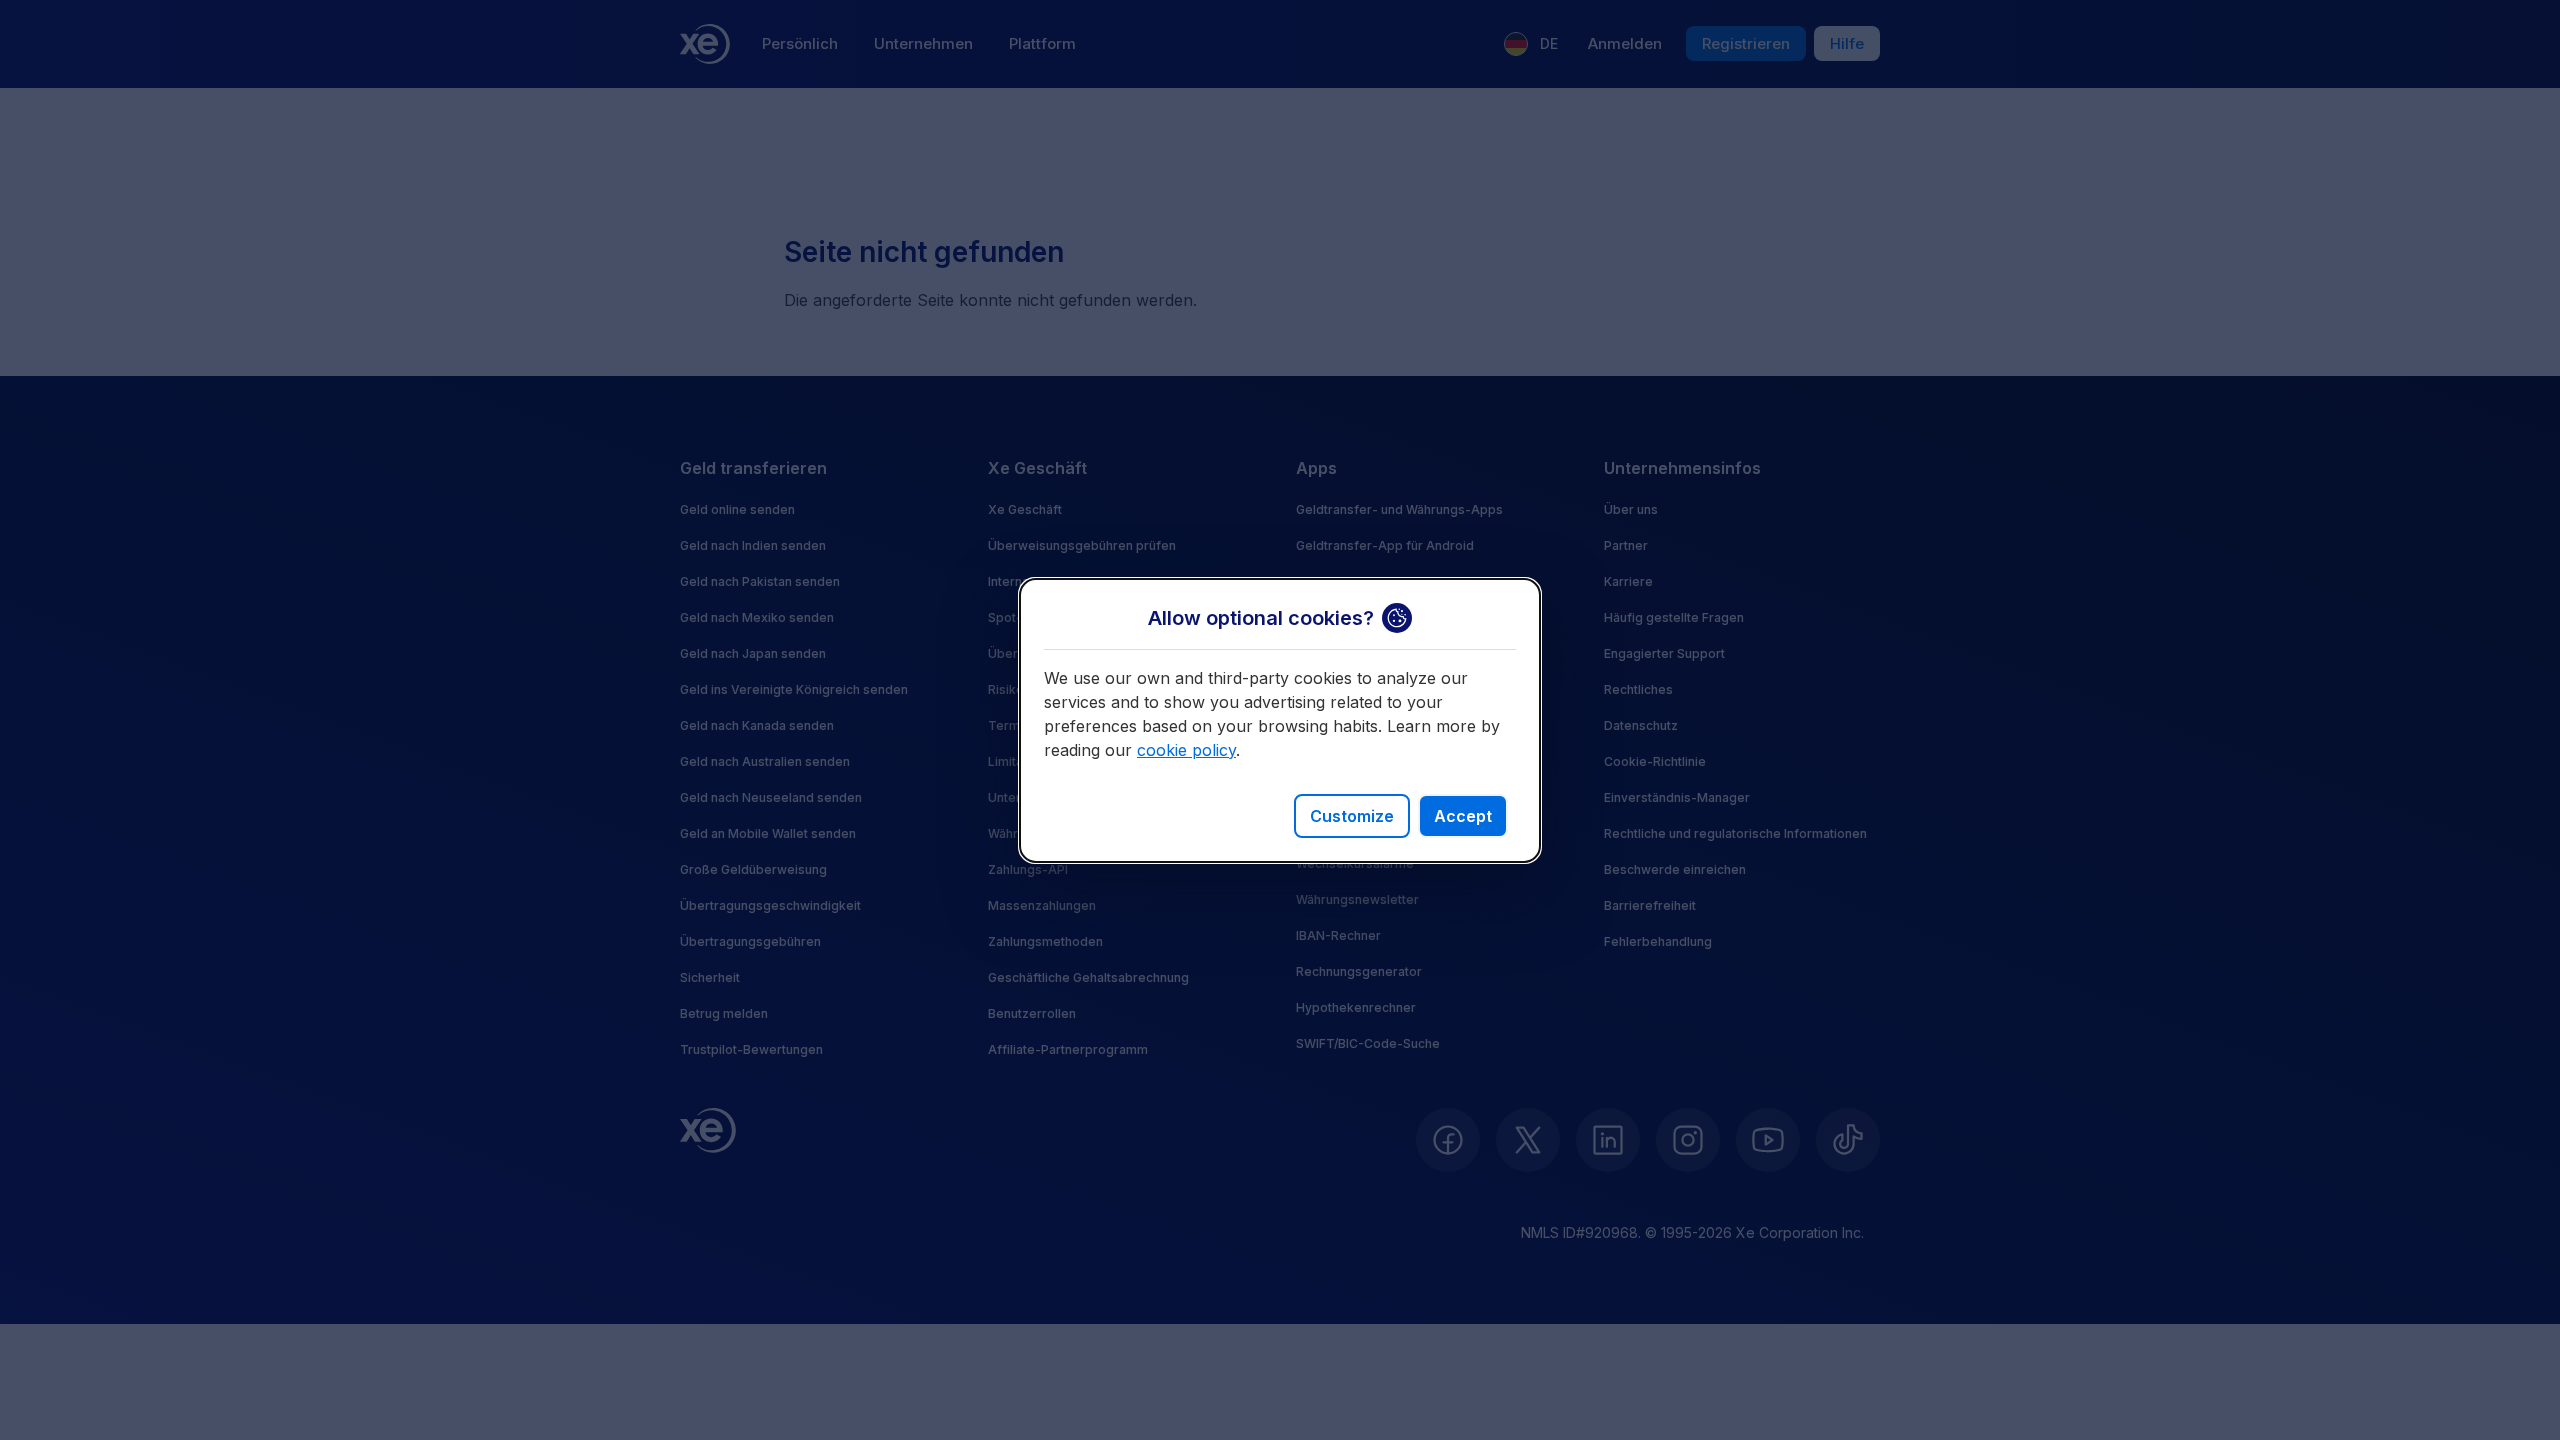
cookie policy (1186, 750)
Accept (1463, 816)
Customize (1352, 816)
